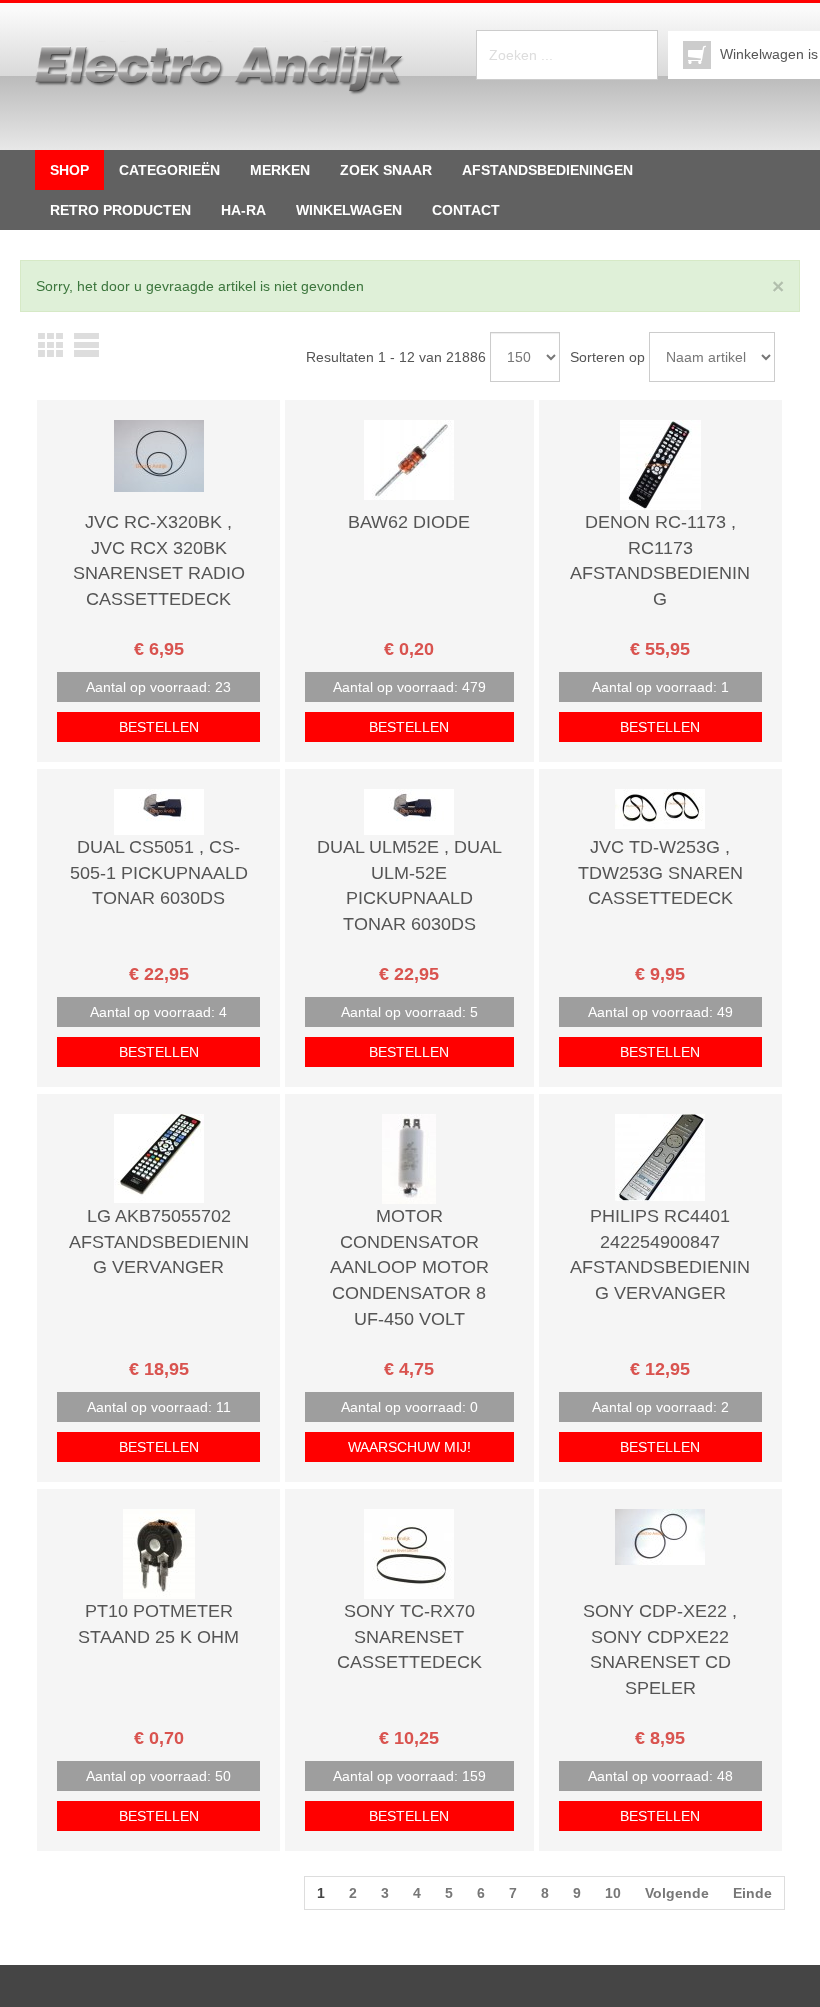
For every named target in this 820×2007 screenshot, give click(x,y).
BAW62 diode (409, 522)
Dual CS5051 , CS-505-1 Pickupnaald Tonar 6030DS (159, 872)
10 (613, 1893)
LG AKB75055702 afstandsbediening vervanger (159, 1241)
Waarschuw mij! (409, 1447)
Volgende (677, 1893)
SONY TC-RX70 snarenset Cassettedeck (409, 1636)
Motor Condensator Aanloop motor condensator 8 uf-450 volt (409, 1267)
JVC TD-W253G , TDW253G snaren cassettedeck (660, 872)
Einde (752, 1893)
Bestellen (159, 727)
